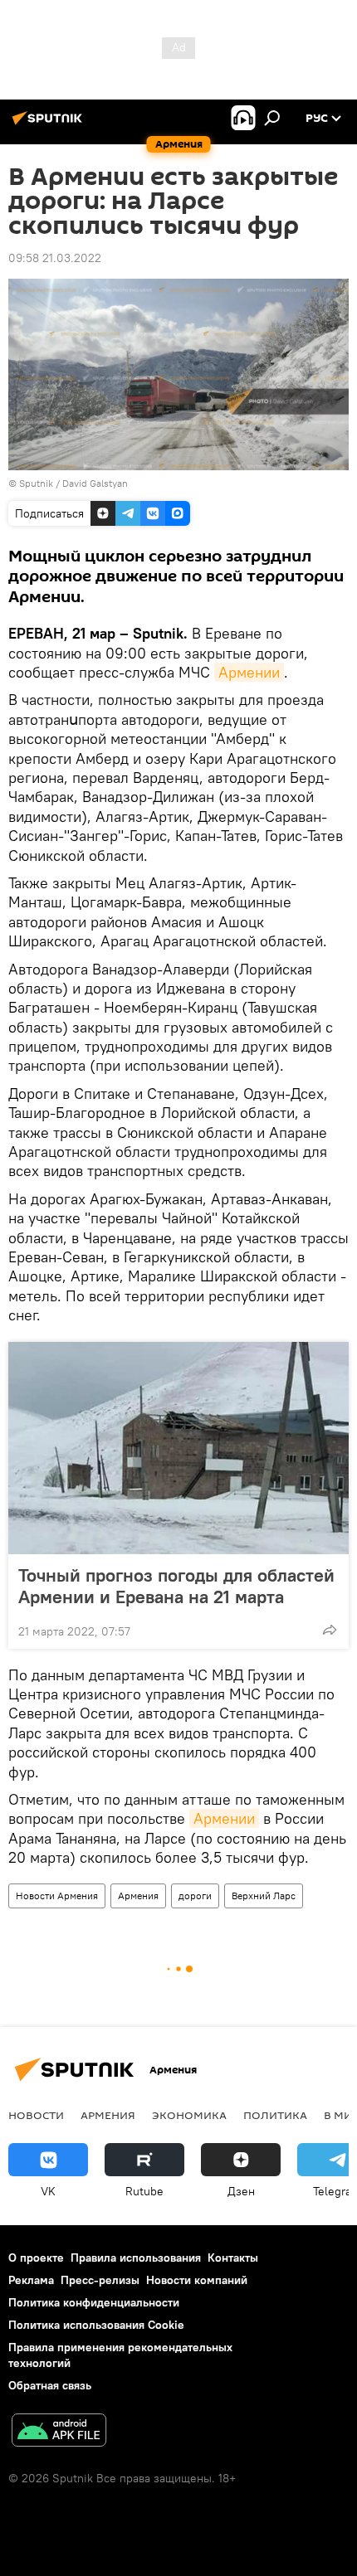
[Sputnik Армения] (50, 124)
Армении (249, 672)
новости (36, 2115)
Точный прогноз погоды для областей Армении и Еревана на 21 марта (176, 1586)
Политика (275, 2115)
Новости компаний (197, 2280)
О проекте (36, 2258)
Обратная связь (50, 2385)
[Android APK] (59, 2432)
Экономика (189, 2115)
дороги (195, 1896)
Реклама (31, 2280)
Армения (138, 1896)
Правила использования (136, 2258)
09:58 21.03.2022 (55, 258)
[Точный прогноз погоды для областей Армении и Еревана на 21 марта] (178, 1448)
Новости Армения (57, 1896)
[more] (330, 1630)
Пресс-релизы (100, 2280)
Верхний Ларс (264, 1896)
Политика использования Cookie (96, 2325)
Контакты (233, 2258)
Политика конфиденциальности (94, 2302)
